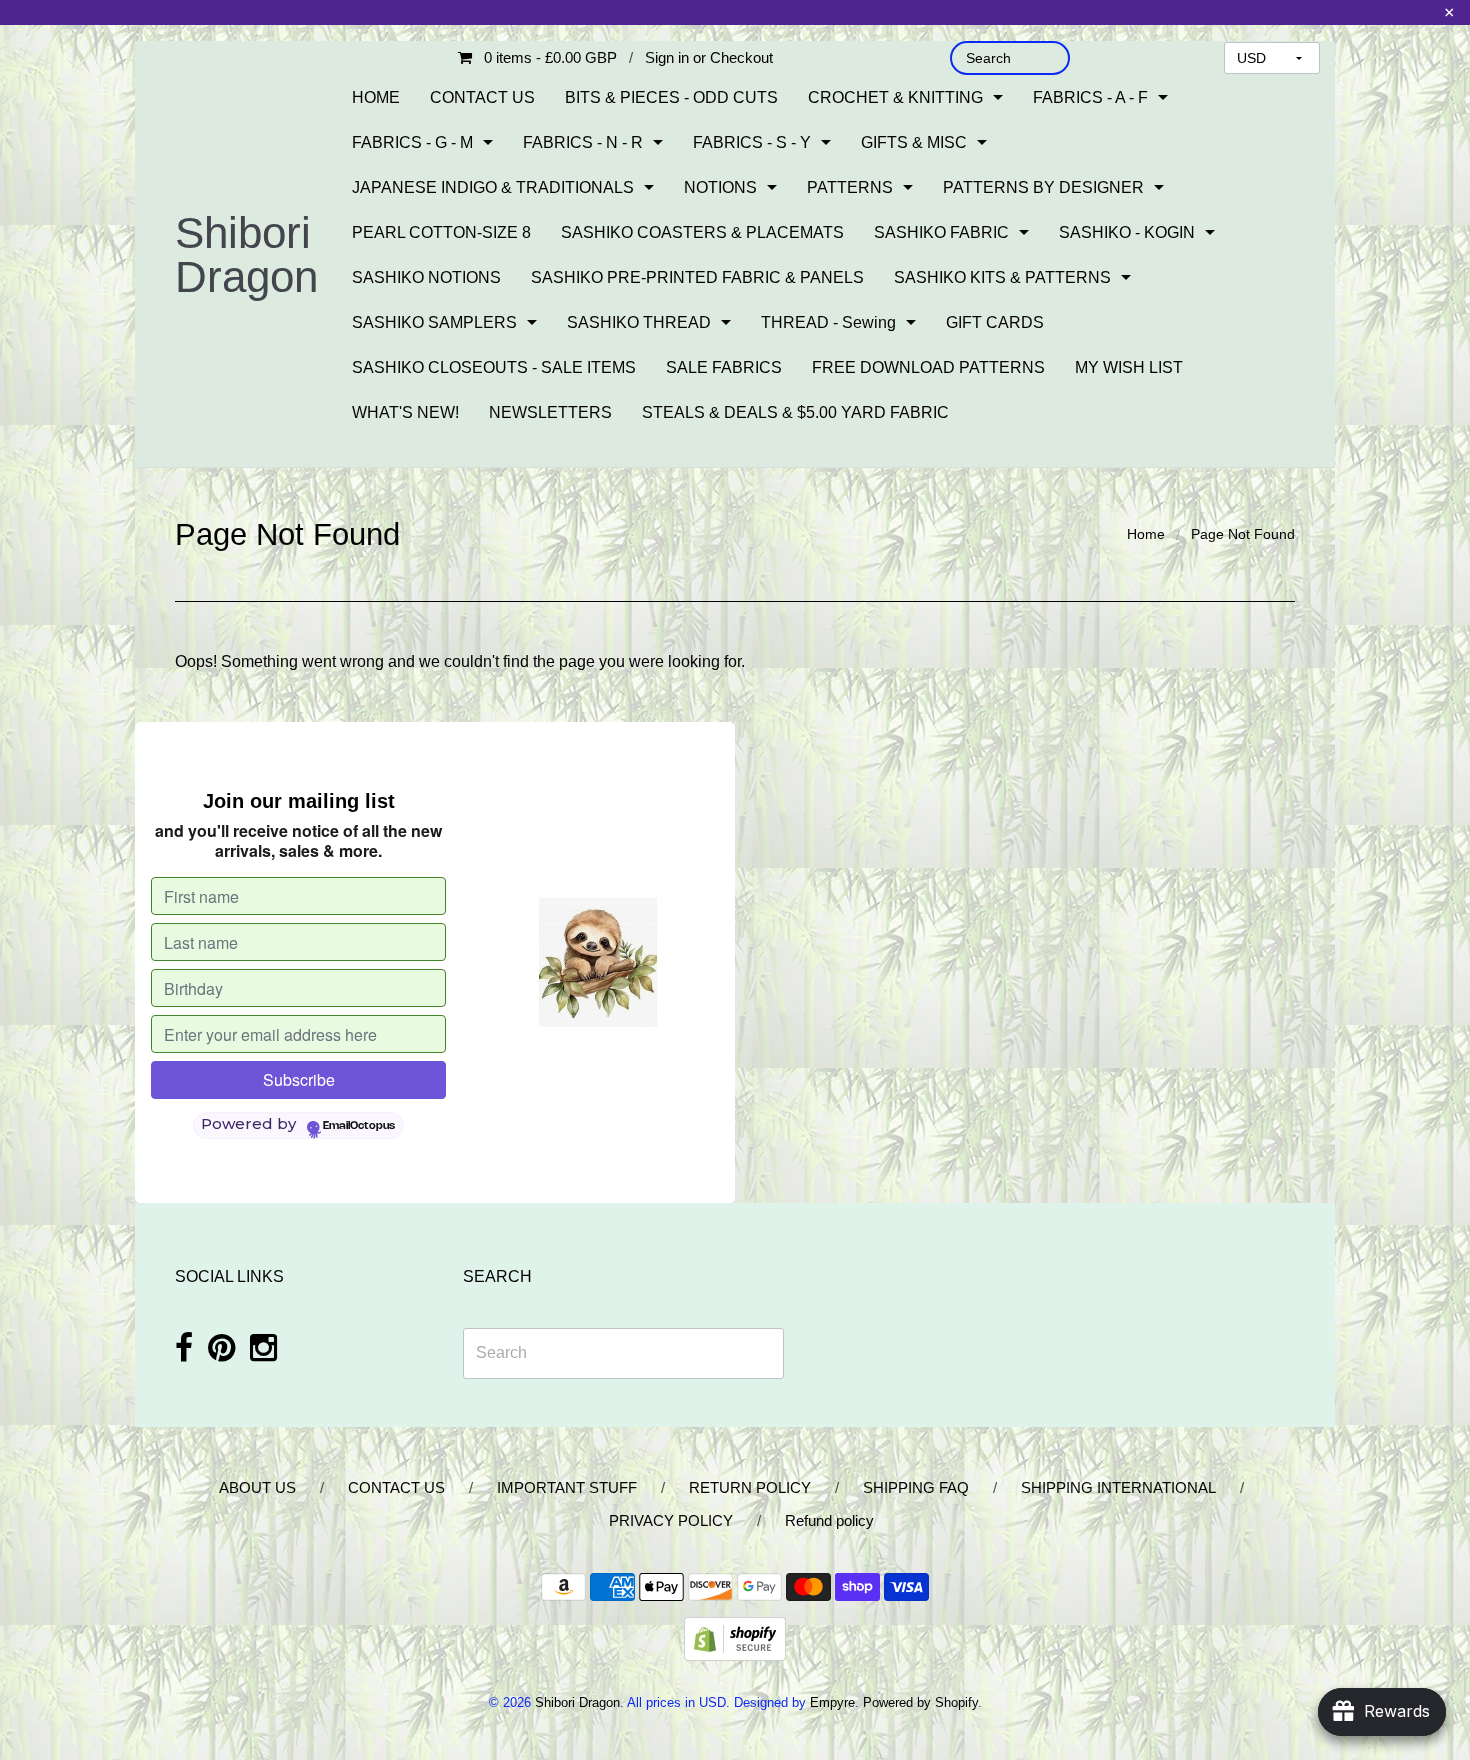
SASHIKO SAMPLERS (434, 322)
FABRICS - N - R (583, 142)
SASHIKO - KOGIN (1127, 232)
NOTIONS (720, 187)
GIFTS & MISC (914, 142)
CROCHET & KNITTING (895, 97)
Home (1146, 534)
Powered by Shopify (920, 1702)
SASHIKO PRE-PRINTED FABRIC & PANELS (697, 277)
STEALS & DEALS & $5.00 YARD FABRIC (795, 412)
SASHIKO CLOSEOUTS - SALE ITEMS (494, 367)
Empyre (832, 1702)
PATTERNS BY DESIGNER (1043, 187)
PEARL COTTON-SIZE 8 (441, 232)
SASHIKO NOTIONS (426, 277)
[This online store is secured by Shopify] (735, 1637)
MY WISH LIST (1129, 367)
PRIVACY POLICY (671, 1520)
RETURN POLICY (750, 1487)
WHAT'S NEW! (405, 412)
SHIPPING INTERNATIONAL (1118, 1487)
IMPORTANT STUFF (567, 1487)
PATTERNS (850, 187)
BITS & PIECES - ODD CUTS (671, 97)
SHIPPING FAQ (916, 1487)
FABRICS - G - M (412, 142)
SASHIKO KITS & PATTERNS (1002, 277)
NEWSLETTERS (550, 412)
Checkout (741, 57)
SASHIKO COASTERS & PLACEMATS (702, 232)
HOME (376, 97)
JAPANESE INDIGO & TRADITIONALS (493, 187)
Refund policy (829, 1520)
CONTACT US (482, 97)
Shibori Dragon (246, 254)
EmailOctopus (359, 1126)
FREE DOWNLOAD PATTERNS (928, 367)
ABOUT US (257, 1487)
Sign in (667, 57)
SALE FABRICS (724, 367)
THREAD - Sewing (828, 322)
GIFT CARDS (995, 322)
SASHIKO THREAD (639, 322)
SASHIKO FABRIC (941, 232)
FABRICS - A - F (1090, 97)
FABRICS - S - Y (752, 142)
